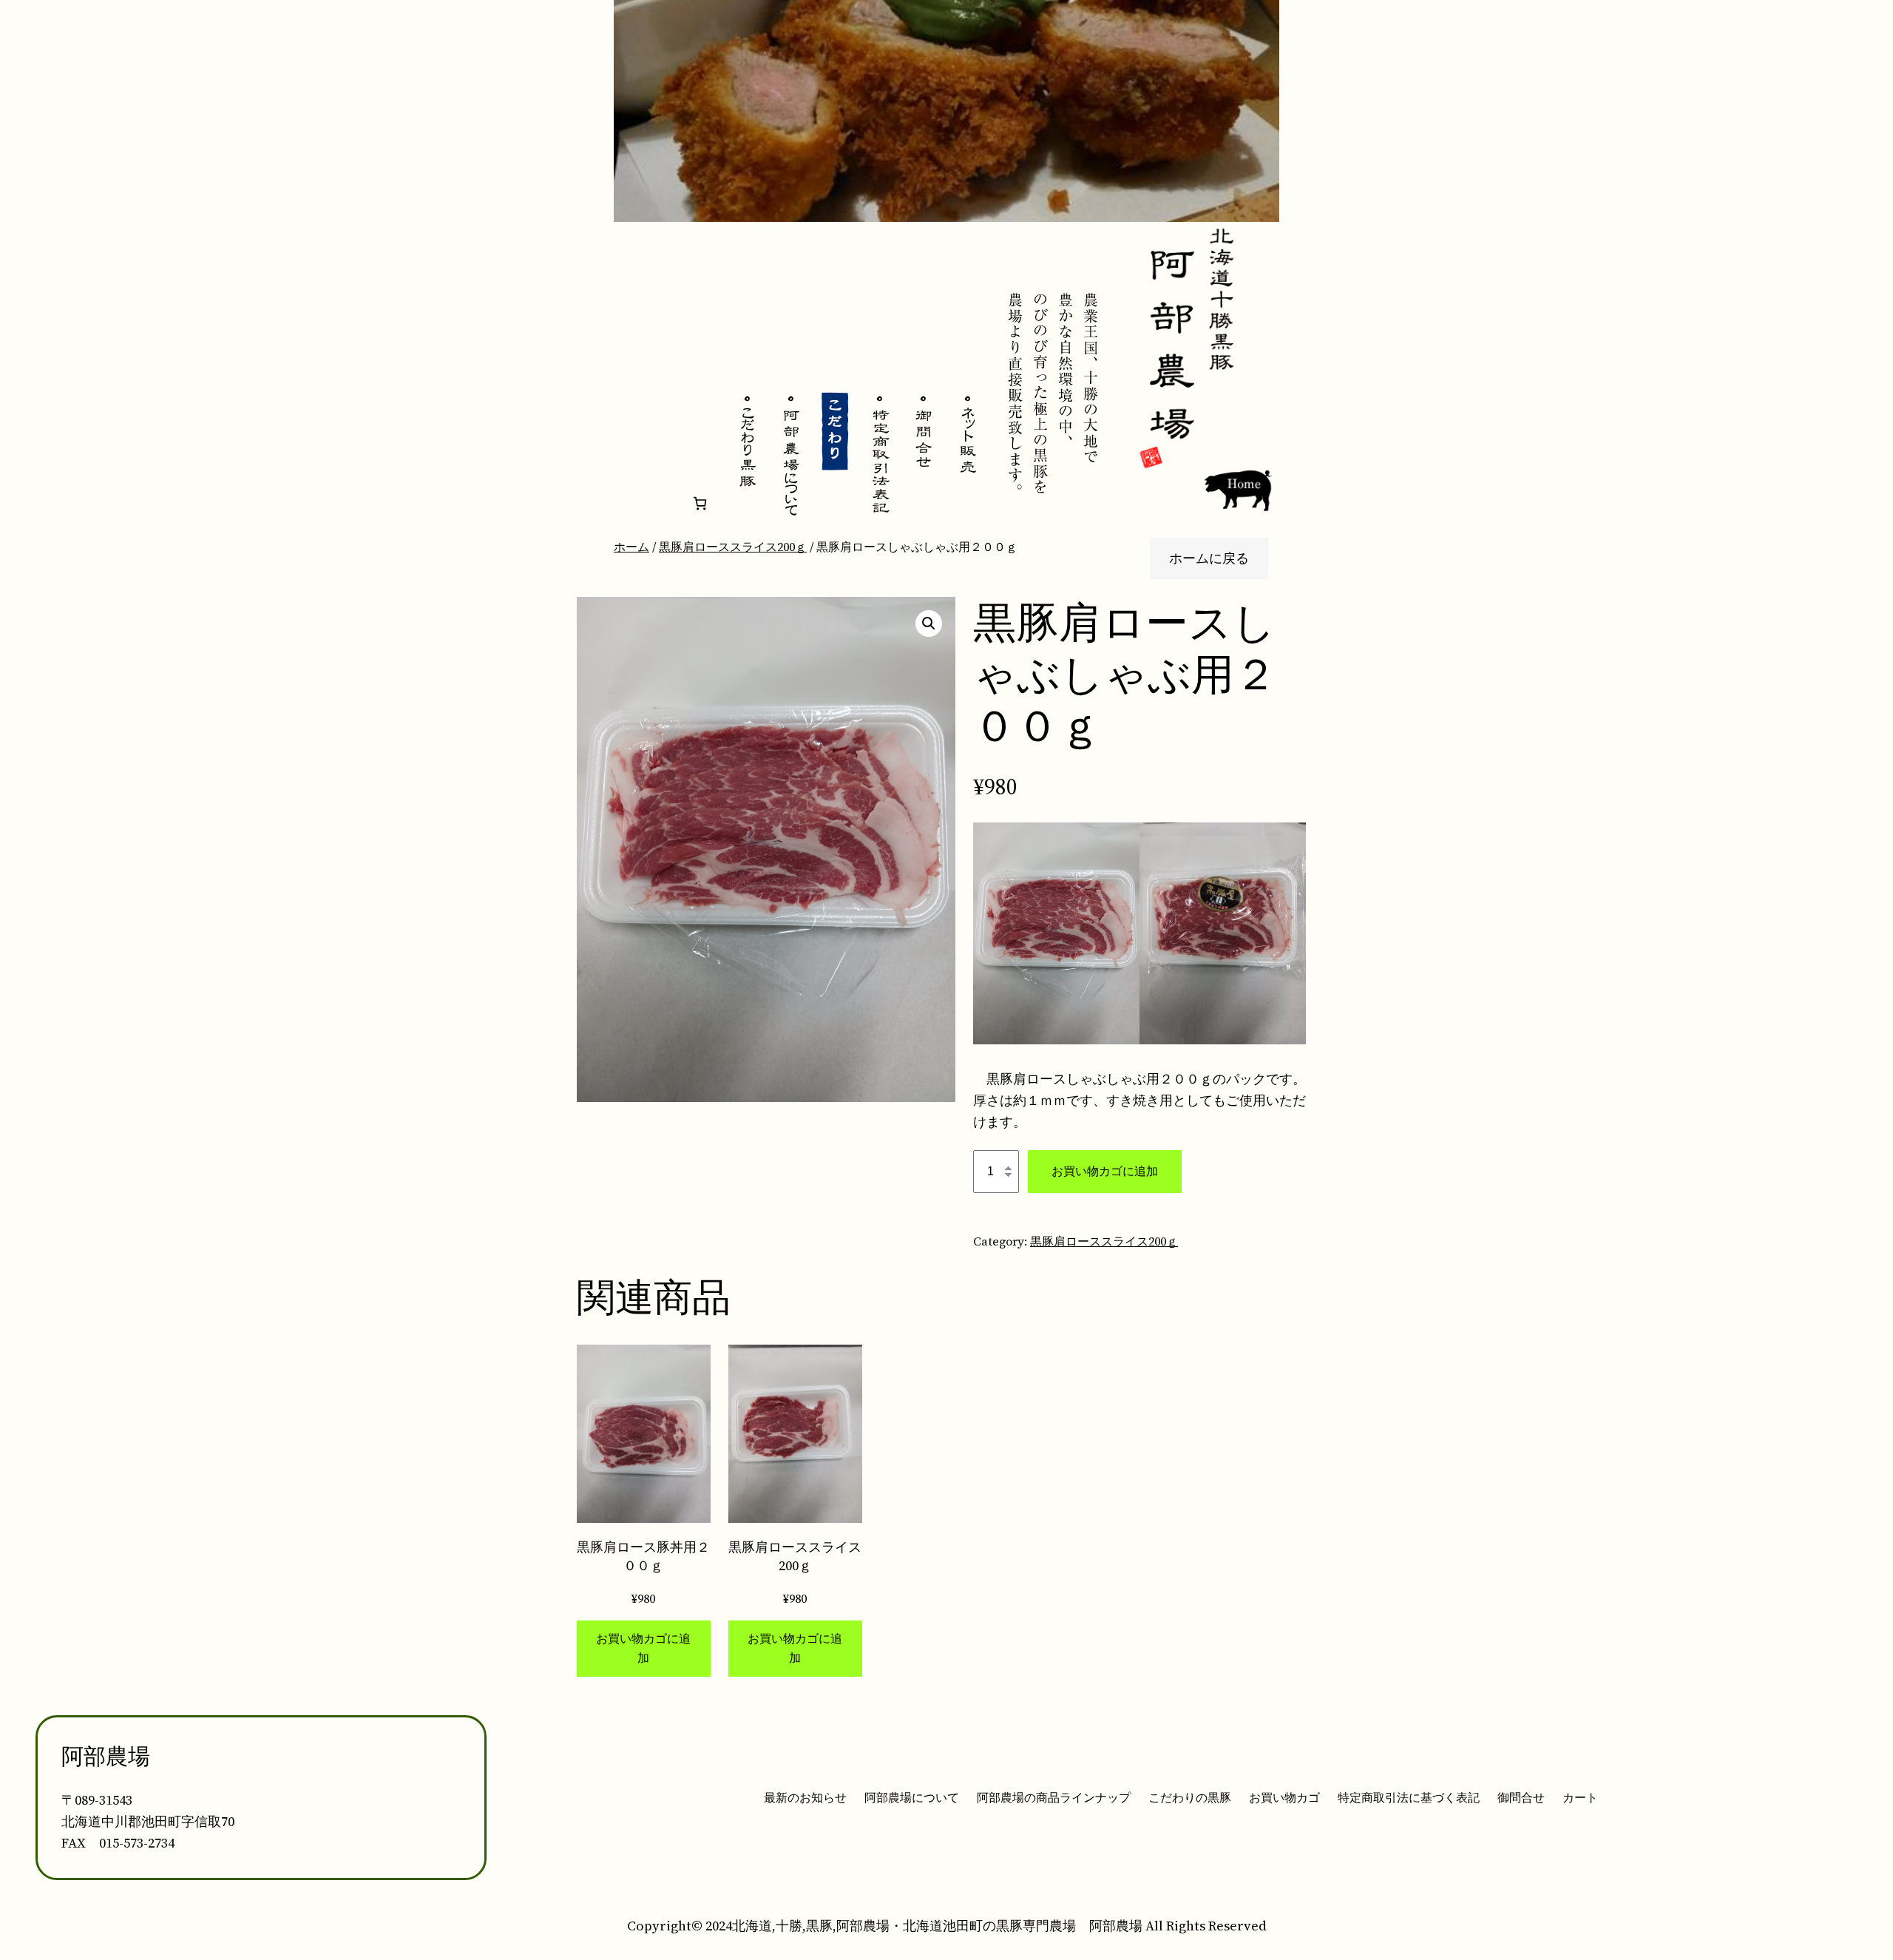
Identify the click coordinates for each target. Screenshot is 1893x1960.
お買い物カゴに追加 (1105, 1171)
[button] (929, 624)
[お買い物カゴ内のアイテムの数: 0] (700, 503)
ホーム (631, 547)
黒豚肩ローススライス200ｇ (733, 547)
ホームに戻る (1209, 558)
